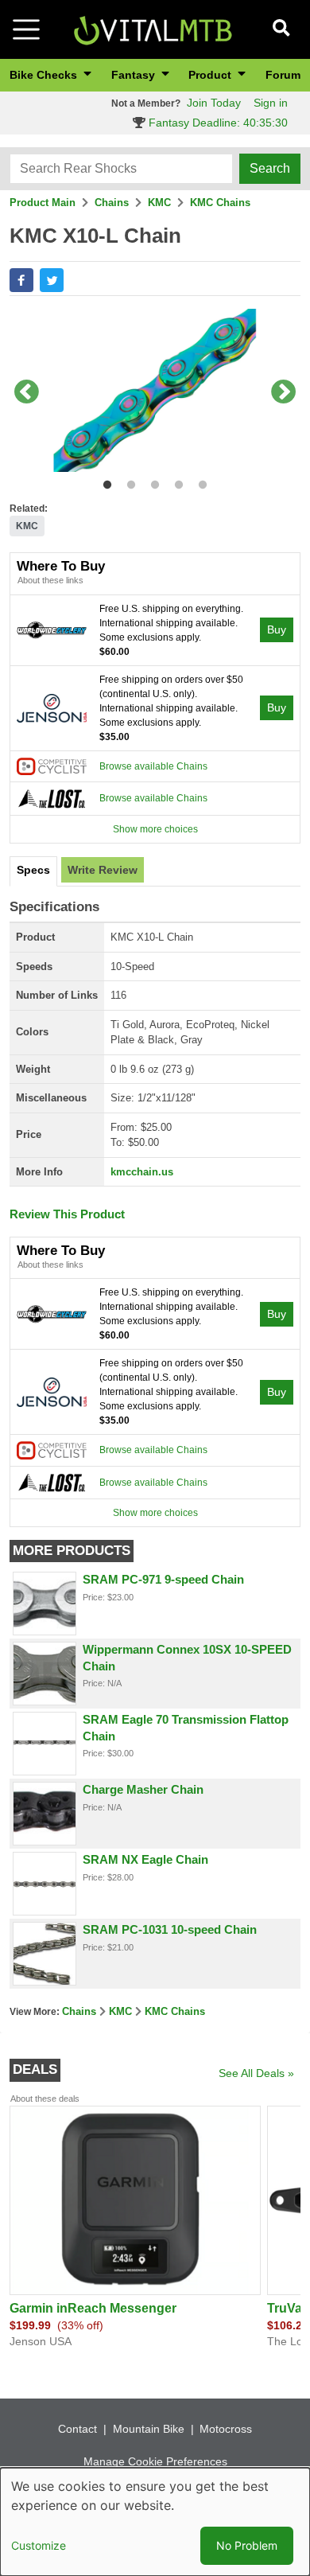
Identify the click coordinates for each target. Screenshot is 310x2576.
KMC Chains (220, 203)
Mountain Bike (149, 2429)
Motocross (226, 2429)
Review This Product (67, 1214)
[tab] (33, 871)
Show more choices (155, 829)
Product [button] (211, 75)
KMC (159, 203)
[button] (21, 280)
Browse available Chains (153, 766)
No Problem (247, 2545)
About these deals (45, 2099)
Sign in (271, 103)
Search (270, 168)
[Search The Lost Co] (52, 798)
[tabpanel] (155, 394)
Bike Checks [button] (45, 75)
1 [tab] (104, 482)
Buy (277, 629)
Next (284, 393)
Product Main (43, 203)
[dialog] (155, 2522)
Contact (77, 2429)
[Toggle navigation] (26, 29)
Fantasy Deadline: (217, 123)
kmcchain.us (142, 1172)
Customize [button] (39, 2545)
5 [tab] (199, 482)
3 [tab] (151, 482)
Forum (283, 75)
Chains (112, 203)
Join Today (214, 103)
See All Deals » (256, 2073)
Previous (26, 393)
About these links (50, 580)
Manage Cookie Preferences (155, 2461)
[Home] (153, 28)
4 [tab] (175, 482)
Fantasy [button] (135, 75)
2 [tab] (128, 482)
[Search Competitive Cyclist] (52, 766)
